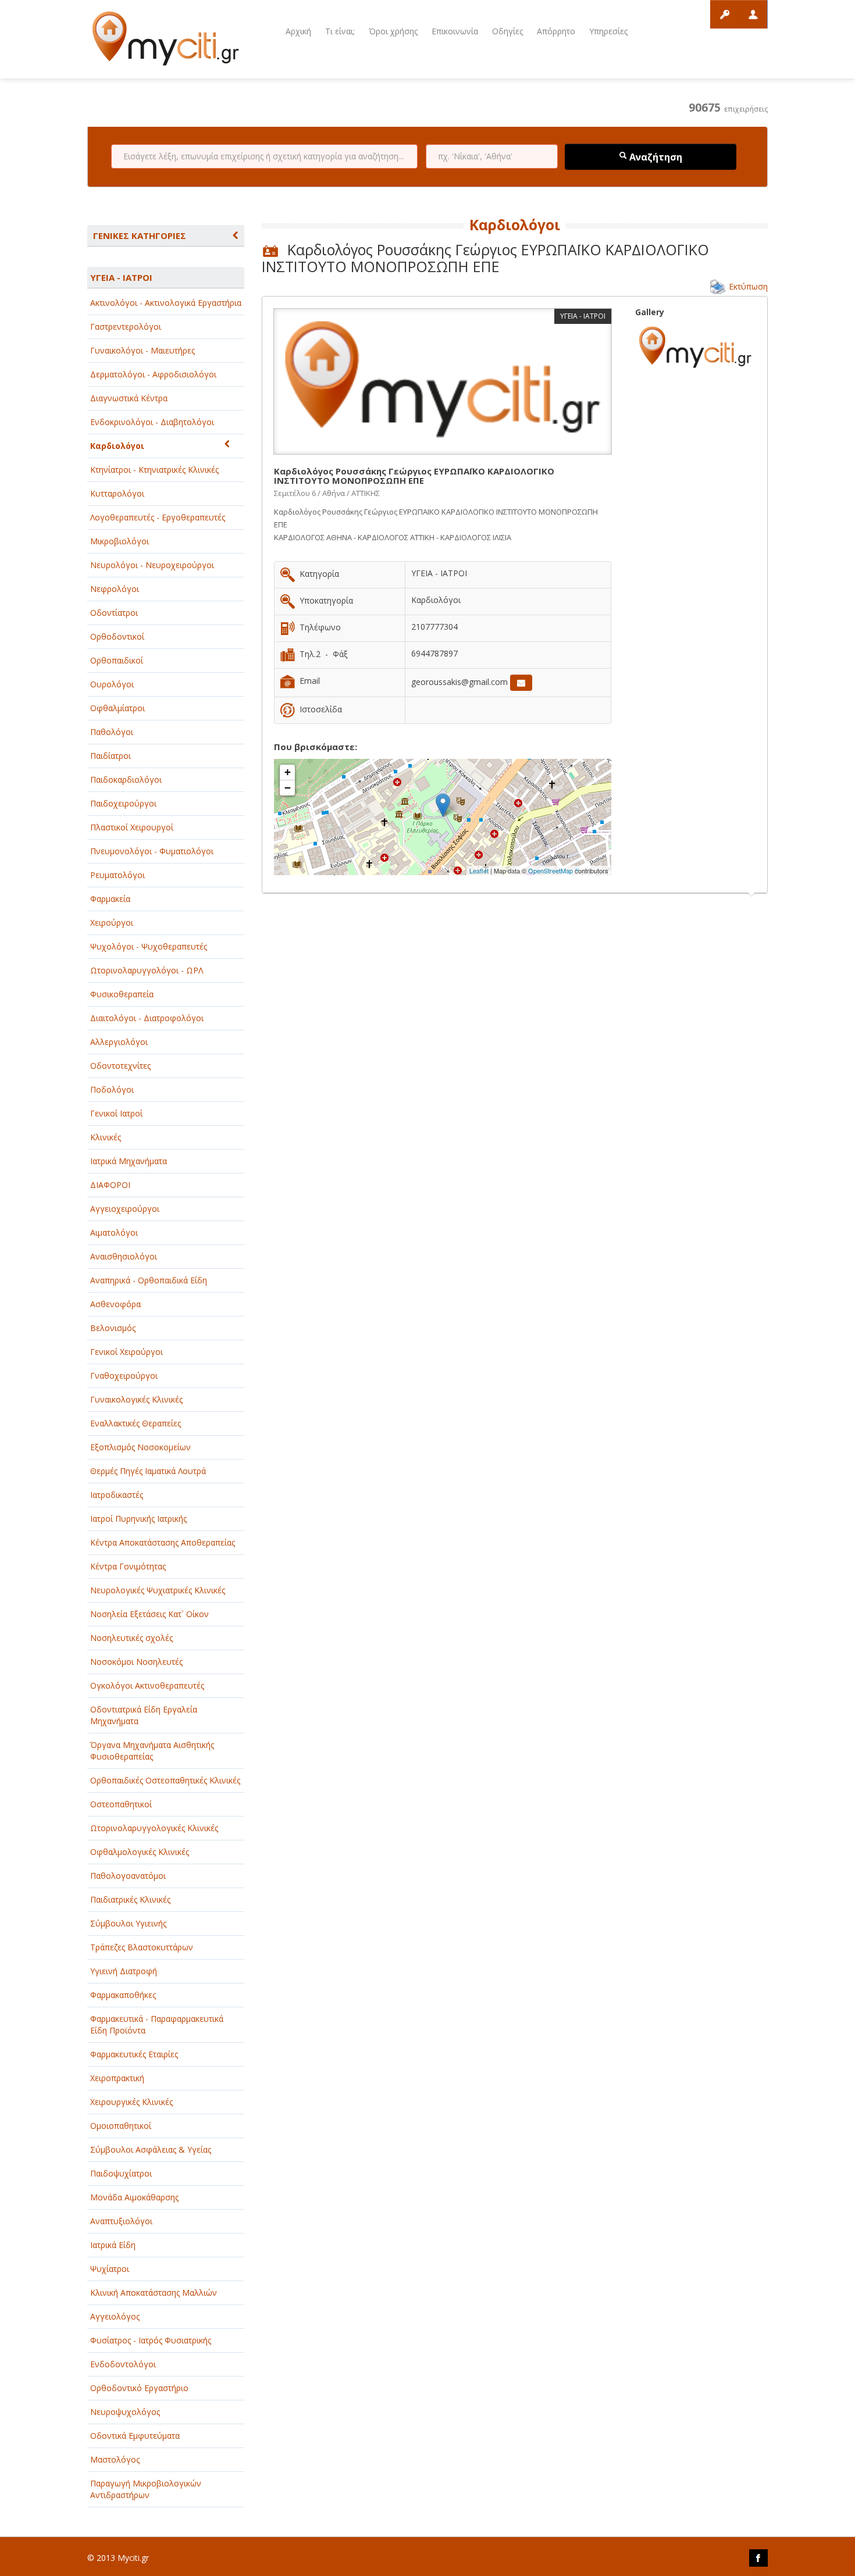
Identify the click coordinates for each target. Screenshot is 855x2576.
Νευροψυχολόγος (125, 2412)
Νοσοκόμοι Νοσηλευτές (136, 1662)
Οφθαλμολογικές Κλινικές (140, 1852)
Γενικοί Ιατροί (116, 1113)
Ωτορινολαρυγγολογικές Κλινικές (154, 1828)
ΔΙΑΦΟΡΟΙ (110, 1185)
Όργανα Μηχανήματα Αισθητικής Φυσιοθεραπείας (152, 1751)
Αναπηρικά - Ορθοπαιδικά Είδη (149, 1280)
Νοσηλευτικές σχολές (131, 1638)
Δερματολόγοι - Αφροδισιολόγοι (153, 374)
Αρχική (298, 31)
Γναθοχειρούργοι (124, 1376)
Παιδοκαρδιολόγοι (126, 779)
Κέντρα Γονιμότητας (128, 1566)
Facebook (758, 2558)
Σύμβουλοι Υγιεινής (128, 1923)
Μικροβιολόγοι (120, 541)
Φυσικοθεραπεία (122, 994)
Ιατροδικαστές (117, 1495)
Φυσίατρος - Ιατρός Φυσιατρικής (151, 2340)
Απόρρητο (556, 31)
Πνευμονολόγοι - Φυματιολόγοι (152, 851)
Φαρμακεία (110, 899)
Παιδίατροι (111, 756)
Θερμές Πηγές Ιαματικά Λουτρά (148, 1471)
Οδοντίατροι (114, 613)
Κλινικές (106, 1137)
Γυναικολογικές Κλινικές (136, 1399)
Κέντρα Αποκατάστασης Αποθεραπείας (163, 1542)
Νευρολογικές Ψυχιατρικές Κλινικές (158, 1590)
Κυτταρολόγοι (117, 493)
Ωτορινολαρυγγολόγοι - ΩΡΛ (147, 970)
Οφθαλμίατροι (117, 708)
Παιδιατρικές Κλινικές (130, 1899)
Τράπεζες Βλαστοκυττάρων (142, 1947)
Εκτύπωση (748, 286)
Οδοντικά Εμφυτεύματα (135, 2436)
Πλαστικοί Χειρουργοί (132, 827)
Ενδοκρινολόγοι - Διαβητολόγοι (152, 422)
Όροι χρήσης (393, 31)
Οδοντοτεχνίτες (120, 1066)
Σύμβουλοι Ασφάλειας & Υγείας (151, 2149)
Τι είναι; (340, 31)
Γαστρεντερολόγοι (126, 327)
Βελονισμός (113, 1328)
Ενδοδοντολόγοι (123, 2364)
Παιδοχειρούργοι (123, 803)
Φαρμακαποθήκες (123, 1995)
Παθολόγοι (112, 732)
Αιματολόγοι (114, 1232)
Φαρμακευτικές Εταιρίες (134, 2054)
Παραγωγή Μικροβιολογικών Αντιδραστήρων (146, 2489)
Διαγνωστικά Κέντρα (129, 398)
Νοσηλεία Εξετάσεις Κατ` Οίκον (149, 1614)
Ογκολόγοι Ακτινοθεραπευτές (147, 1685)
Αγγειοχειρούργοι (125, 1209)
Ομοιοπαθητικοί (121, 2126)
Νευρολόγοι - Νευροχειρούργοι (152, 565)
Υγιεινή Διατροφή (124, 1971)
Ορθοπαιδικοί (117, 660)
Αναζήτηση (655, 157)
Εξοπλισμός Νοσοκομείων (140, 1447)
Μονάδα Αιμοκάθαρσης (134, 2197)
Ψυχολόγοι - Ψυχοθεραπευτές (149, 946)
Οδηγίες (507, 31)
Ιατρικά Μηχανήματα (129, 1161)
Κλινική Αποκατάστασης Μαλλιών (154, 2293)
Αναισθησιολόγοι (124, 1256)
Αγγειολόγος (115, 2316)
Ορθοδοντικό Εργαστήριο (139, 2388)
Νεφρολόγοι (115, 589)
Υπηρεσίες (608, 31)
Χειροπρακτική (117, 2078)
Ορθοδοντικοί (117, 636)
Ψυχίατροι (110, 2269)
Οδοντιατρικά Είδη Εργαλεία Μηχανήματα (144, 1715)
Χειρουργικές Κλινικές (131, 2102)
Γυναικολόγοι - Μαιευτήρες (142, 350)
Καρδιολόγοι (117, 446)
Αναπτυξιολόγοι (121, 2221)
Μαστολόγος (115, 2459)
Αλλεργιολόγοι (119, 1042)
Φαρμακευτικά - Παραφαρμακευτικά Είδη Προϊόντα (157, 2024)
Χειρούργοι (112, 923)
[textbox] (264, 156)
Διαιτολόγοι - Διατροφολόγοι (147, 1018)
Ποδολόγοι (112, 1089)
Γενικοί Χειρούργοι (127, 1352)
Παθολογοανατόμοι (128, 1876)
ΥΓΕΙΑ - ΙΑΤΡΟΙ (121, 277)
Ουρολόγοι (112, 684)
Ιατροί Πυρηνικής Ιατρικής (138, 1519)
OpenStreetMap (551, 870)
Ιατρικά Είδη (113, 2245)
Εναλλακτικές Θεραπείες (136, 1423)
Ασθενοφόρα (115, 1304)
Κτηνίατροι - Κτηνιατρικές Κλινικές (154, 470)
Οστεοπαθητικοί (121, 1804)
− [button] (288, 788)
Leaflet (479, 870)
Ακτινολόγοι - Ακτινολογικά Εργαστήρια (166, 303)
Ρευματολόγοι (117, 875)
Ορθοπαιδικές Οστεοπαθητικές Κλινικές (165, 1780)
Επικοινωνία (455, 31)
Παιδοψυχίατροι (121, 2173)
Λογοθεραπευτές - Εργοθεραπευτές (158, 517)
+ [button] (288, 772)
